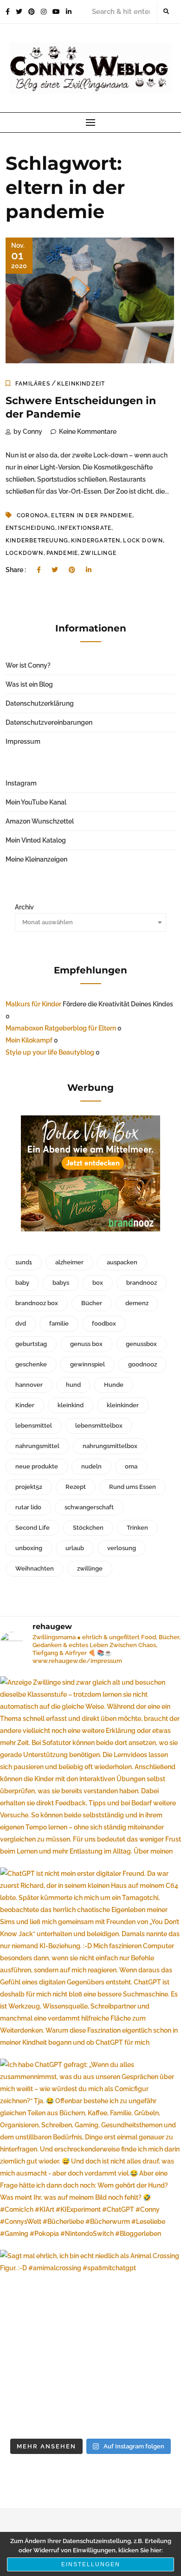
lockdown (25, 553)
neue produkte (37, 1466)
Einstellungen (91, 2564)
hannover (29, 1385)
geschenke (31, 1364)
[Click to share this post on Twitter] (55, 570)
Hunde (114, 1385)
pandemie (62, 553)
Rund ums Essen (133, 1487)
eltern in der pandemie (91, 515)
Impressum (23, 741)
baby (22, 1283)
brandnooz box (37, 1303)
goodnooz (142, 1364)
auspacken (122, 1262)
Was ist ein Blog (29, 684)
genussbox (141, 1344)
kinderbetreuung (37, 541)
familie (59, 1323)
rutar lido (28, 1507)
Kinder (25, 1405)
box (98, 1283)
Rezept (76, 1487)
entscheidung (30, 528)
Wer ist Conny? (28, 665)
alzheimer (69, 1262)
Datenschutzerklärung (40, 703)
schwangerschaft (89, 1507)
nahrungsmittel (37, 1446)
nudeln (91, 1466)
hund (73, 1385)
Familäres (33, 384)
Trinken (137, 1528)
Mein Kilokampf (29, 1040)
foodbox (104, 1323)
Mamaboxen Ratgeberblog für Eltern (61, 1028)
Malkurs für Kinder (33, 1004)
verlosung (122, 1548)
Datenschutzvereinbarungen (49, 722)
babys (61, 1283)
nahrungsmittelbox (110, 1446)
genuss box (86, 1344)
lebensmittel (34, 1426)
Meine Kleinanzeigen (36, 859)
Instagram (21, 783)
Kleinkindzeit (81, 384)
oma (131, 1466)
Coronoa (32, 515)
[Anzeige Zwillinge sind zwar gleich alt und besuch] (90, 1767)
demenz (137, 1303)
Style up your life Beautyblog (50, 1052)
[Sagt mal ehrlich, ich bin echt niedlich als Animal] (90, 2340)
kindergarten (96, 541)
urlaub (75, 1548)
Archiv (24, 907)
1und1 (24, 1262)
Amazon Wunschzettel (40, 821)
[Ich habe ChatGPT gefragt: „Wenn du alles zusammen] (90, 2149)
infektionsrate (85, 528)
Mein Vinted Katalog (36, 840)
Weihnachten (35, 1568)
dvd (21, 1323)
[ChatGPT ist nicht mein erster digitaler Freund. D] (90, 1958)
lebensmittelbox (99, 1426)
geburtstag (31, 1344)
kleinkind (71, 1405)
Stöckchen (88, 1528)
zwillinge (99, 553)
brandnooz (142, 1283)
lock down (143, 541)
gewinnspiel (87, 1364)
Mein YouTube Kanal (36, 802)
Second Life (32, 1528)
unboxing (29, 1548)
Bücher (92, 1303)
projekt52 (29, 1487)
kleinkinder (123, 1405)
